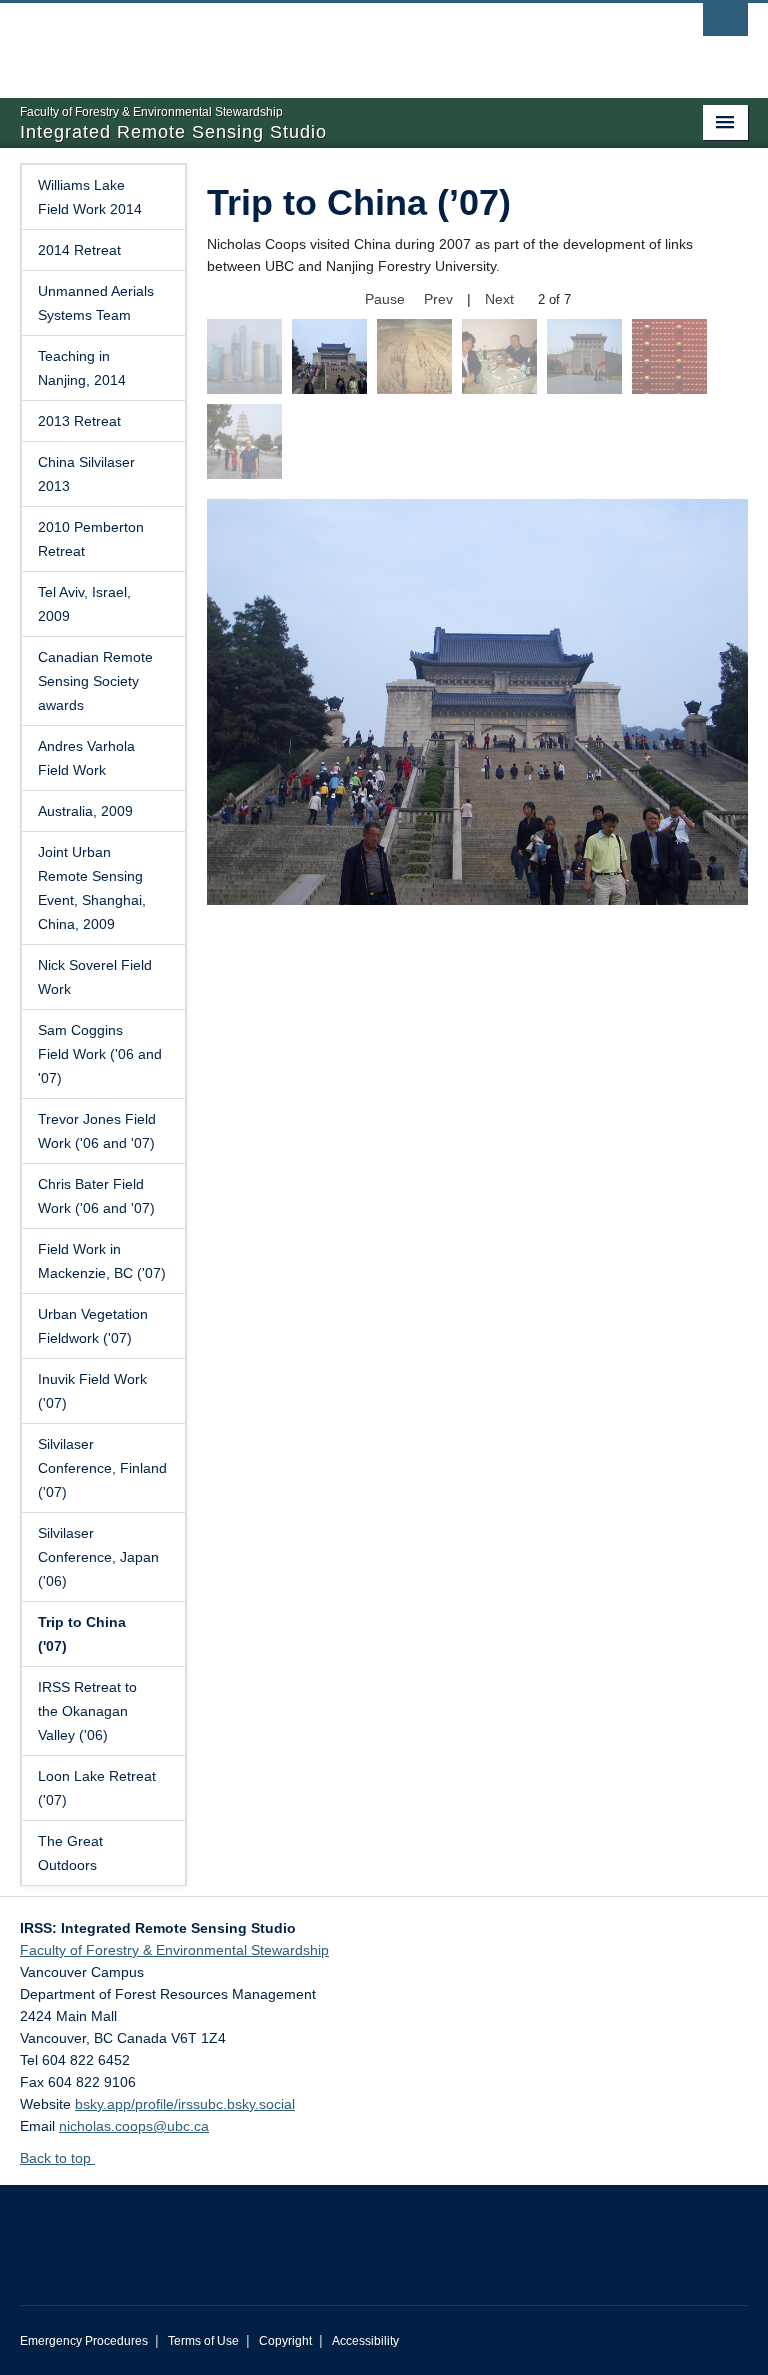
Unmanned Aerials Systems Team (96, 303)
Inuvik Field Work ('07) (92, 1391)
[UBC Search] (725, 25)
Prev (438, 299)
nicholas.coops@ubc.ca (134, 2126)
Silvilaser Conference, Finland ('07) (102, 1468)
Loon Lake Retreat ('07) (97, 1788)
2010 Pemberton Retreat (91, 539)
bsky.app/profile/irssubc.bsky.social (185, 2104)
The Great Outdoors (70, 1853)
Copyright (285, 2341)
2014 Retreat (79, 250)
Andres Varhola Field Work (86, 758)
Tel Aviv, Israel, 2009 (84, 604)
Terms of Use (203, 2341)
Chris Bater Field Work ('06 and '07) (96, 1196)
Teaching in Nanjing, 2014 (82, 368)
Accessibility (365, 2341)
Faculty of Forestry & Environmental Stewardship (174, 1950)
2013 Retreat (79, 421)
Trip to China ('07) (82, 1634)
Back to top (57, 2158)
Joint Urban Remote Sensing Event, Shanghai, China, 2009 (92, 888)
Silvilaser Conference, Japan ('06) (98, 1557)
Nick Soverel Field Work (95, 977)
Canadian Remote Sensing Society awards (95, 681)
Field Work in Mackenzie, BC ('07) (102, 1261)
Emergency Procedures (84, 2341)
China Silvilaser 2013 (86, 474)
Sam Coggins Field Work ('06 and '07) (100, 1054)
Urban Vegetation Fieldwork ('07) (93, 1326)
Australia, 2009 (85, 811)
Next (499, 299)
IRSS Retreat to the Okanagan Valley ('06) (87, 1711)
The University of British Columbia (329, 41)
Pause (385, 299)
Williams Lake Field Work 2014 (90, 197)
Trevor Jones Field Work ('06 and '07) (97, 1131)
